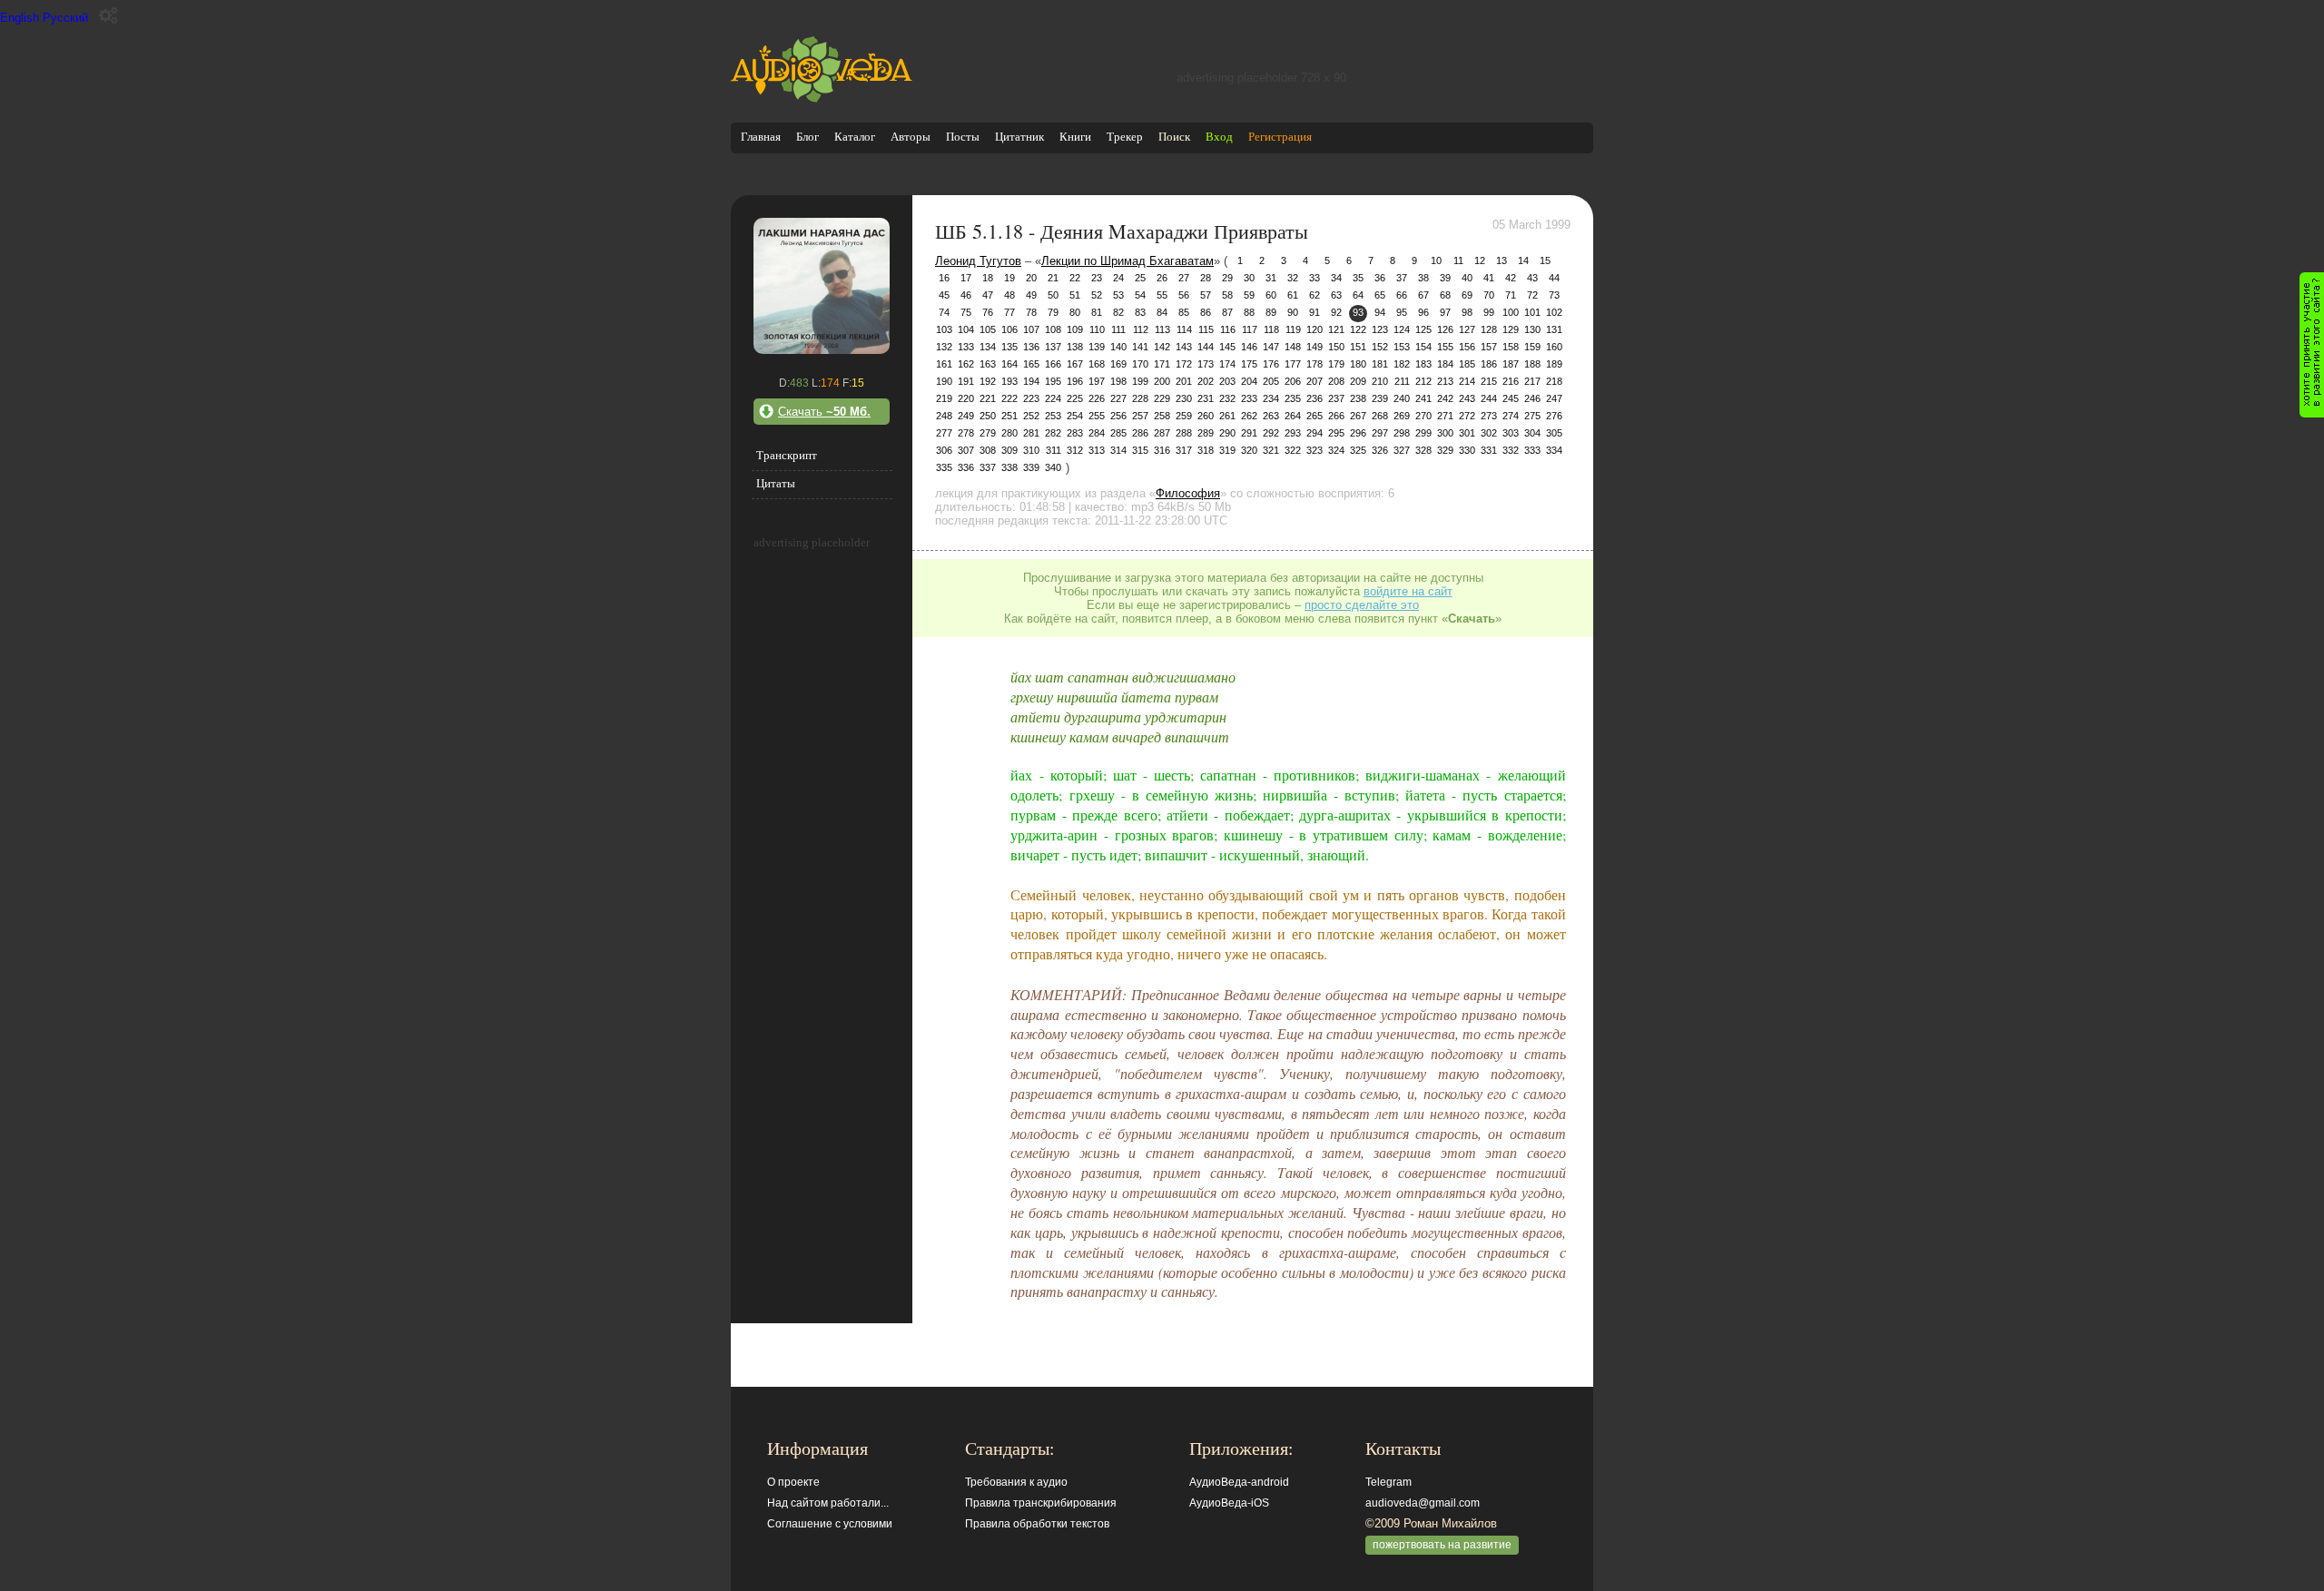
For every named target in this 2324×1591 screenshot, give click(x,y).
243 (1467, 398)
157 (1489, 347)
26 (1162, 278)
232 (1227, 398)
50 (1053, 295)
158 (1511, 347)
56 (1184, 295)
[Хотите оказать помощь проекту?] (2312, 345)
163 (988, 364)
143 (1184, 347)
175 (1249, 364)
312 (1075, 450)
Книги (1075, 137)
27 (1184, 278)
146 (1249, 347)
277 (944, 433)
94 (1380, 312)
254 (1075, 416)
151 (1358, 347)
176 (1271, 364)
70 (1489, 295)
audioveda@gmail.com (1423, 1503)
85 (1184, 312)
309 (1009, 450)
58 (1227, 295)
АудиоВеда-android (1239, 1482)
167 (1075, 364)
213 (1445, 381)
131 (1554, 329)
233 (1249, 398)
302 (1489, 433)
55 (1162, 295)
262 (1249, 416)
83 (1140, 312)
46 (966, 295)
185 (1467, 364)
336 (966, 467)
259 (1184, 416)
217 (1532, 381)
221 (988, 398)
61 (1293, 295)
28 (1206, 278)
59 (1249, 295)
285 (1118, 433)
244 (1489, 398)
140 (1118, 347)
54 (1140, 295)
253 (1053, 416)
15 (1545, 260)
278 (966, 433)
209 (1358, 381)
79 (1053, 312)
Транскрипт (787, 455)
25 (1140, 278)
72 (1532, 295)
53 (1118, 295)
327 (1402, 450)
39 (1445, 278)
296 (1358, 433)
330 (1467, 450)
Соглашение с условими (830, 1524)
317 (1184, 450)
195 (1053, 381)
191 (966, 381)
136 (1031, 347)
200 (1162, 381)
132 (944, 347)
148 (1293, 347)
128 (1489, 329)
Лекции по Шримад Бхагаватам (1128, 261)
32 (1293, 278)
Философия (1188, 493)
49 (1031, 295)
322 (1293, 450)
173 (1206, 364)
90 (1293, 312)
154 (1423, 347)
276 (1554, 416)
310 (1031, 450)
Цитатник (1019, 137)
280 (1009, 433)
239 (1380, 398)
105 (988, 329)
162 (966, 364)
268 (1380, 416)
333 (1532, 450)
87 (1227, 312)
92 (1336, 312)
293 (1293, 433)
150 (1336, 347)
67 (1423, 295)
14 (1523, 260)
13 (1502, 260)
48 (1009, 295)
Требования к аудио (1016, 1482)
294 (1315, 433)
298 (1402, 433)
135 (1009, 347)
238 (1358, 398)
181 (1380, 364)
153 (1402, 347)
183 (1423, 364)
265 (1315, 416)
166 (1053, 364)
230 (1184, 398)
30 (1249, 278)
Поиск (1174, 137)
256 (1118, 416)
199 (1140, 381)
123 (1380, 329)
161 (944, 364)
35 (1358, 278)
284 (1097, 433)
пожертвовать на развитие (1442, 1545)
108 (1053, 329)
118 (1271, 329)
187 (1511, 364)
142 (1162, 347)
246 (1532, 398)
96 (1423, 312)
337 (988, 467)
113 (1162, 329)
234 (1271, 398)
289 (1206, 433)
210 (1380, 381)
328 (1423, 450)
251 (1009, 416)
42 (1511, 278)
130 (1532, 329)
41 (1489, 278)
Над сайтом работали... (828, 1503)
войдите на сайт (1408, 591)
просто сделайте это (1362, 605)
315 (1140, 450)
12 (1480, 260)
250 (988, 416)
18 (988, 278)
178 (1315, 364)
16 (944, 278)
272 (1467, 416)
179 (1336, 364)
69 (1467, 295)
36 (1380, 278)
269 (1402, 416)
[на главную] (822, 98)
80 (1075, 312)
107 (1031, 329)
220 (966, 398)
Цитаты (776, 483)
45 (944, 295)
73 (1554, 295)
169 (1118, 364)
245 (1511, 398)
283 (1075, 433)
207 (1315, 381)
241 (1423, 398)
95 (1402, 312)
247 (1554, 398)
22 (1075, 278)
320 (1249, 450)
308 (988, 450)
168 (1097, 364)
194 (1031, 381)
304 (1532, 433)
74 (944, 312)
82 (1118, 312)
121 (1336, 329)
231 (1206, 398)
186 (1489, 364)
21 (1053, 278)
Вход (1219, 137)
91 (1315, 312)
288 (1184, 433)
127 (1467, 329)
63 (1336, 295)
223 (1031, 398)
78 (1031, 312)
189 (1554, 364)
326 (1380, 450)
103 (944, 329)
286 (1140, 433)
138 (1075, 347)
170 (1140, 364)
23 (1097, 278)
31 (1271, 278)
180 (1358, 364)
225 (1075, 398)
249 (966, 416)
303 (1511, 433)
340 (1053, 467)
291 (1249, 433)
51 (1075, 295)
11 (1458, 260)
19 (1009, 278)
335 (944, 467)
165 (1031, 364)
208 (1336, 381)
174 (1227, 364)
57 (1206, 295)
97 (1445, 312)
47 (988, 295)
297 (1380, 433)
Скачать (824, 412)
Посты (963, 137)
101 (1532, 312)
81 (1097, 312)
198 (1118, 381)
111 (1118, 329)
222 (1009, 398)
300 (1445, 433)
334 (1554, 450)
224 (1053, 398)
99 (1489, 312)
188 (1532, 364)
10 (1436, 260)
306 (944, 450)
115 (1206, 329)
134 (988, 347)
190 (944, 381)
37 (1402, 278)
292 (1271, 433)
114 (1184, 329)
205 (1271, 381)
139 (1097, 347)
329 (1445, 450)
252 (1031, 416)
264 (1293, 416)
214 (1467, 381)
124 (1402, 329)
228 (1140, 398)
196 (1075, 381)
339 (1031, 467)
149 (1315, 347)
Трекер (1125, 137)
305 (1554, 433)
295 (1336, 433)
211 (1402, 381)
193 (1009, 381)
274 (1511, 416)
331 (1489, 450)
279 (988, 433)
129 (1511, 329)
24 (1118, 278)
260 (1206, 416)
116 (1228, 329)
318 (1206, 450)
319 (1227, 450)
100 (1511, 312)
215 (1489, 381)
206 (1293, 381)
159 (1532, 347)
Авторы (911, 137)
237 (1336, 398)
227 (1118, 398)
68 (1445, 295)
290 (1227, 433)
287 (1162, 433)
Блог (807, 137)
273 (1489, 416)
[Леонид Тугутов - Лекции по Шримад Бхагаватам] (822, 350)
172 (1184, 364)
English (20, 18)
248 (944, 416)
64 (1358, 295)
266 (1336, 416)
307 (966, 450)
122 (1358, 329)
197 (1097, 381)
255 (1097, 416)
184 (1445, 364)
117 (1250, 329)
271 (1445, 416)
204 (1249, 381)
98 (1467, 312)
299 (1423, 433)
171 (1162, 364)
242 (1445, 398)
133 (966, 347)
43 (1532, 278)
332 (1511, 450)
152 (1380, 347)
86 (1206, 312)
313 (1097, 450)
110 (1097, 329)
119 (1293, 329)
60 (1271, 295)
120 (1315, 329)
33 (1315, 278)
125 (1423, 329)
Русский (65, 18)
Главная (761, 137)
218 (1554, 381)
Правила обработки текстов (1037, 1524)
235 (1293, 398)
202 (1206, 381)
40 (1467, 278)
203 (1227, 381)
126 (1445, 329)
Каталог (855, 137)
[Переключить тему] (108, 16)
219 (944, 398)
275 (1532, 416)
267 (1358, 416)
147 (1271, 347)
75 (966, 312)
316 (1162, 450)
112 (1141, 329)
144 (1206, 347)
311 (1054, 450)
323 (1315, 450)
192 (988, 381)
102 (1554, 312)
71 (1511, 295)
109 (1075, 329)
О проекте (793, 1482)
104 (966, 329)
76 (988, 312)
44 (1554, 278)
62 (1315, 295)
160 (1554, 347)
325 (1358, 450)
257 (1140, 416)
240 (1402, 398)
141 (1140, 347)
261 (1227, 416)
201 (1184, 381)
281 (1031, 433)
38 (1423, 278)
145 (1227, 347)
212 (1423, 381)
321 (1271, 450)
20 (1031, 278)
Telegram (1388, 1482)
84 (1162, 312)
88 (1249, 312)
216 (1511, 381)
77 (1009, 312)
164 (1009, 364)
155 (1445, 347)
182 (1402, 364)
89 (1271, 312)
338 (1009, 467)
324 (1336, 450)
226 (1097, 398)
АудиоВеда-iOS (1229, 1503)
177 (1293, 364)
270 (1423, 416)
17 (966, 278)
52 (1097, 295)
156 (1467, 347)
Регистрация (1280, 137)
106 (1009, 329)
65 (1380, 295)
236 (1315, 398)
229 (1162, 398)
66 (1402, 295)
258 (1162, 416)
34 (1336, 278)
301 (1467, 433)
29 (1227, 278)
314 (1118, 450)
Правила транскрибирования (1041, 1503)
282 (1053, 433)
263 (1271, 416)
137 (1053, 347)
